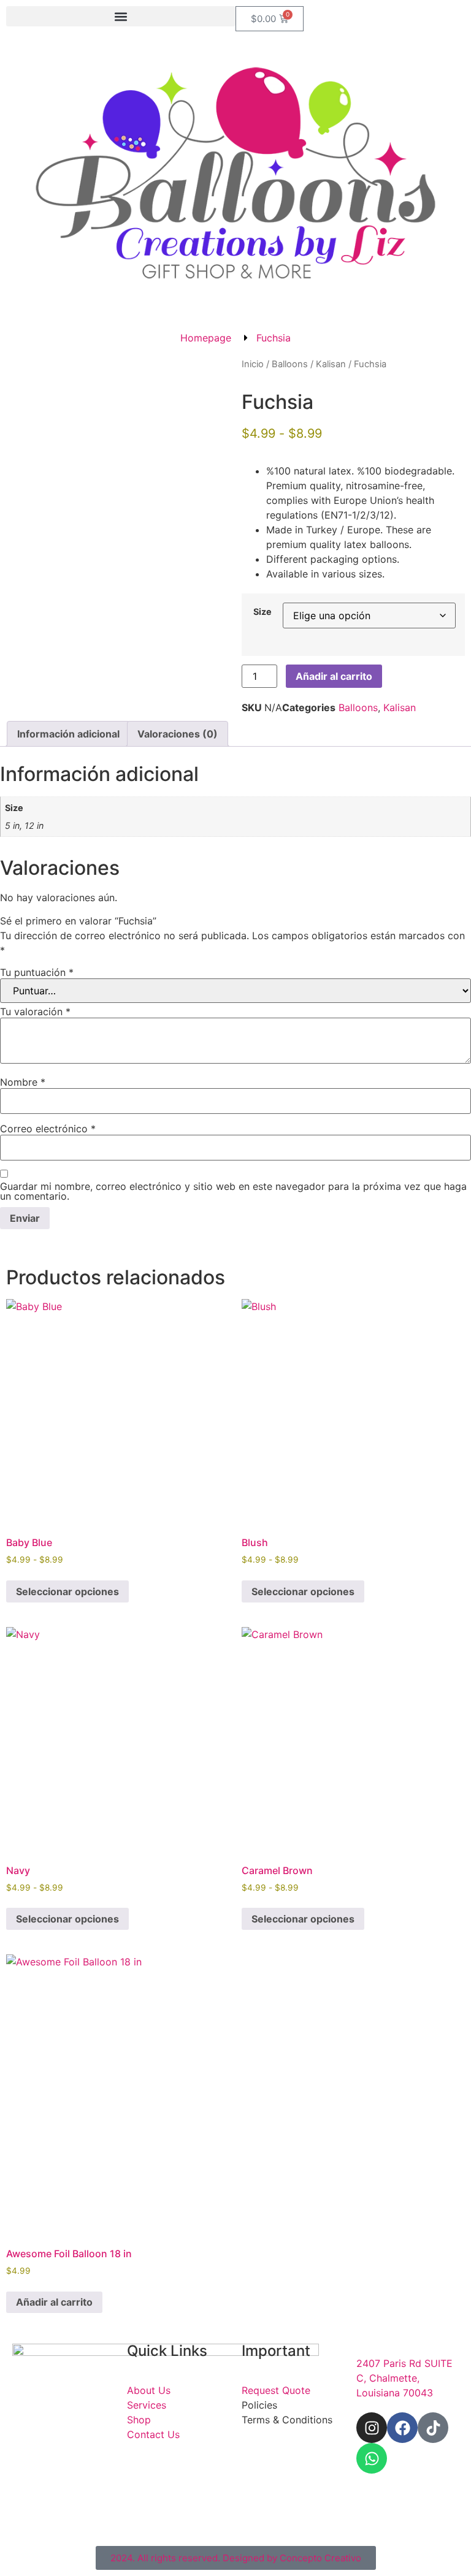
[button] (121, 16)
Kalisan (331, 364)
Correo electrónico (48, 1129)
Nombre (23, 1082)
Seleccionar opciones (67, 1591)
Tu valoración (35, 1012)
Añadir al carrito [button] (54, 2302)
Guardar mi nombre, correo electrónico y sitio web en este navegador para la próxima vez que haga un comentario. (233, 1191)
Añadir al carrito (334, 676)
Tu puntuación (37, 972)
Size (262, 612)
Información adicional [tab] (68, 734)
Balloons (290, 364)
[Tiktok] (433, 2428)
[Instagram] (372, 2428)
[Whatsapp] (372, 2458)
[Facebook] (402, 2428)
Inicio (253, 364)
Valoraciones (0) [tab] (178, 734)
